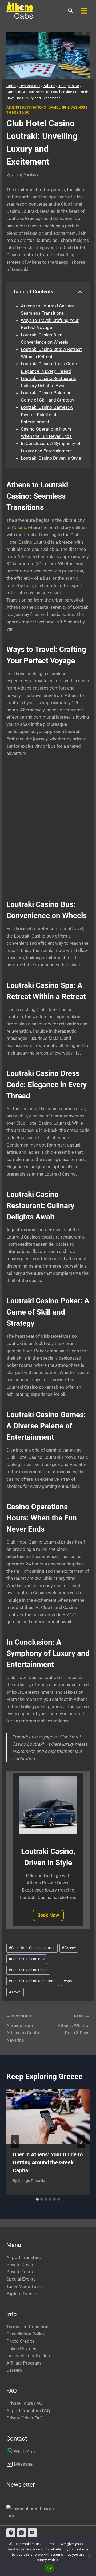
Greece (69, 1948)
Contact (17, 2439)
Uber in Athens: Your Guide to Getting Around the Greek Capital (48, 2162)
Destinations (34, 107)
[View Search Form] (70, 11)
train (29, 586)
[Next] (81, 2142)
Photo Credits (20, 2341)
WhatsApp (24, 2451)
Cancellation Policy (25, 2334)
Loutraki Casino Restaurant (33, 1981)
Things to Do (18, 113)
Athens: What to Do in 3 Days (74, 2025)
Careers (14, 2370)
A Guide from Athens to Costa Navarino (23, 2028)
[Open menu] (84, 11)
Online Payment (22, 2349)
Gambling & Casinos (67, 107)
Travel (15, 1992)
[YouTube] (32, 2533)
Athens (13, 107)
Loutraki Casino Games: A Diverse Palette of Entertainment (47, 414)
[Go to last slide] (15, 2142)
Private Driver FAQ (25, 2418)
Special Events (21, 2279)
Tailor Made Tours (25, 2286)
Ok (49, 2568)
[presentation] (48, 2116)
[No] (89, 2557)
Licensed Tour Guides (28, 2356)
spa (68, 1981)
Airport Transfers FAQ (28, 2411)
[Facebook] (11, 2533)
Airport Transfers (24, 2257)
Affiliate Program (24, 2363)
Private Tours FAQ (24, 2403)
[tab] (37, 2199)
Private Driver (20, 2265)
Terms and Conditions (29, 2327)
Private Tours (20, 2272)
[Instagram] (22, 2533)
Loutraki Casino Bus (27, 1959)
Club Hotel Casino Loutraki (32, 1948)
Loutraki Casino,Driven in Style (51, 458)
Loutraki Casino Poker (28, 1970)
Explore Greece (22, 2294)
